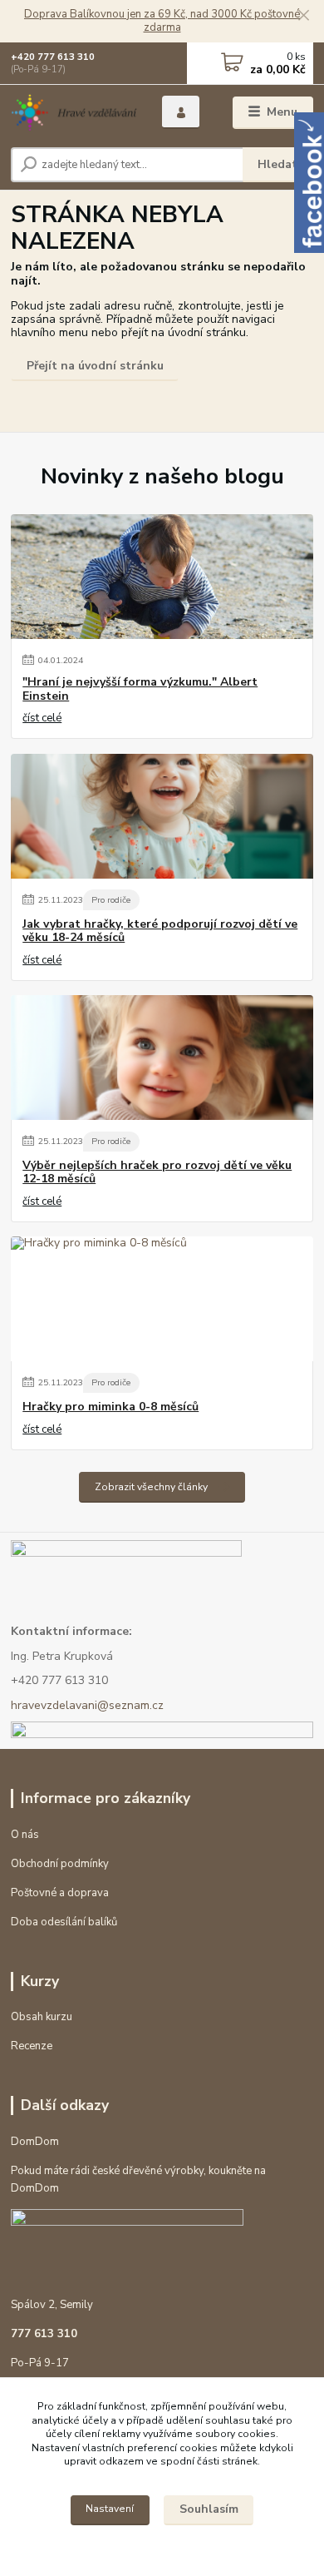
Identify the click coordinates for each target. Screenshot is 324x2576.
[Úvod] (74, 113)
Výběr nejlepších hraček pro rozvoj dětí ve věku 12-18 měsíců (157, 1172)
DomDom (35, 2142)
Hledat (277, 164)
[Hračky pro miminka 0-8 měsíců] (162, 1299)
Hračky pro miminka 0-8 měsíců (110, 1407)
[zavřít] (303, 17)
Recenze (32, 2046)
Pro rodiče (111, 900)
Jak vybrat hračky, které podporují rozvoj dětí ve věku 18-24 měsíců (160, 931)
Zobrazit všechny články (151, 1487)
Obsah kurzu (42, 2017)
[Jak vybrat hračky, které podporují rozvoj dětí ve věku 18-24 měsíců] (162, 816)
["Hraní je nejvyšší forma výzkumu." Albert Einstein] (162, 577)
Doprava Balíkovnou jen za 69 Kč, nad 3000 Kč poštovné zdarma (162, 21)
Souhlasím (209, 2509)
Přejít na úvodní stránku (95, 366)
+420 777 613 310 (53, 57)
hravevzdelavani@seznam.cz (87, 1705)
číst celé (42, 718)
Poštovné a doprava (60, 1893)
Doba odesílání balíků (64, 1922)
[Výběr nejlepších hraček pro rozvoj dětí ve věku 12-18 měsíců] (162, 1058)
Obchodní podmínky (60, 1864)
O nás (25, 1835)
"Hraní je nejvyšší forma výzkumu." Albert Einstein (140, 689)
